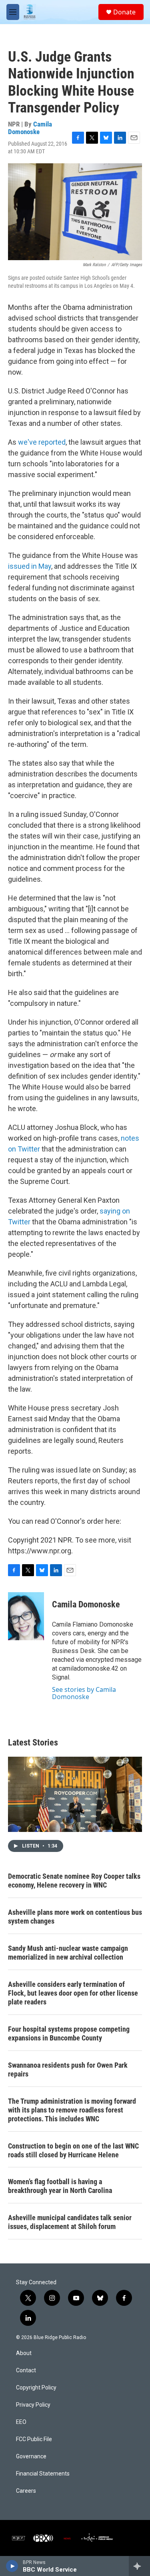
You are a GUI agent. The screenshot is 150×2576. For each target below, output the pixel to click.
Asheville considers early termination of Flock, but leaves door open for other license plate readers (73, 1993)
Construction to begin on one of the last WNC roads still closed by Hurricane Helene (73, 2150)
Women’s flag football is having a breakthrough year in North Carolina (60, 2186)
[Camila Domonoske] (26, 1616)
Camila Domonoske (30, 128)
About (24, 2353)
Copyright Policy (36, 2388)
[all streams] (139, 2566)
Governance (31, 2457)
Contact (26, 2370)
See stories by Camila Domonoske (84, 1693)
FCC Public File (34, 2439)
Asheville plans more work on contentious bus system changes (75, 1917)
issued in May (30, 566)
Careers (26, 2491)
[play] (12, 2566)
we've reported (42, 442)
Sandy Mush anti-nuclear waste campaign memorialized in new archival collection (68, 1953)
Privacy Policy (33, 2405)
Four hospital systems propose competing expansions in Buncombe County (69, 2033)
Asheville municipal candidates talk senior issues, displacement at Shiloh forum (70, 2222)
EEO (21, 2422)
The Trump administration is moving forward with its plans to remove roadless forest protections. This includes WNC (72, 2110)
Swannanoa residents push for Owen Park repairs (68, 2069)
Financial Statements (43, 2474)
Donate (124, 12)
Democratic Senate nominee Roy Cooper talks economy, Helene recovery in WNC (74, 1881)
